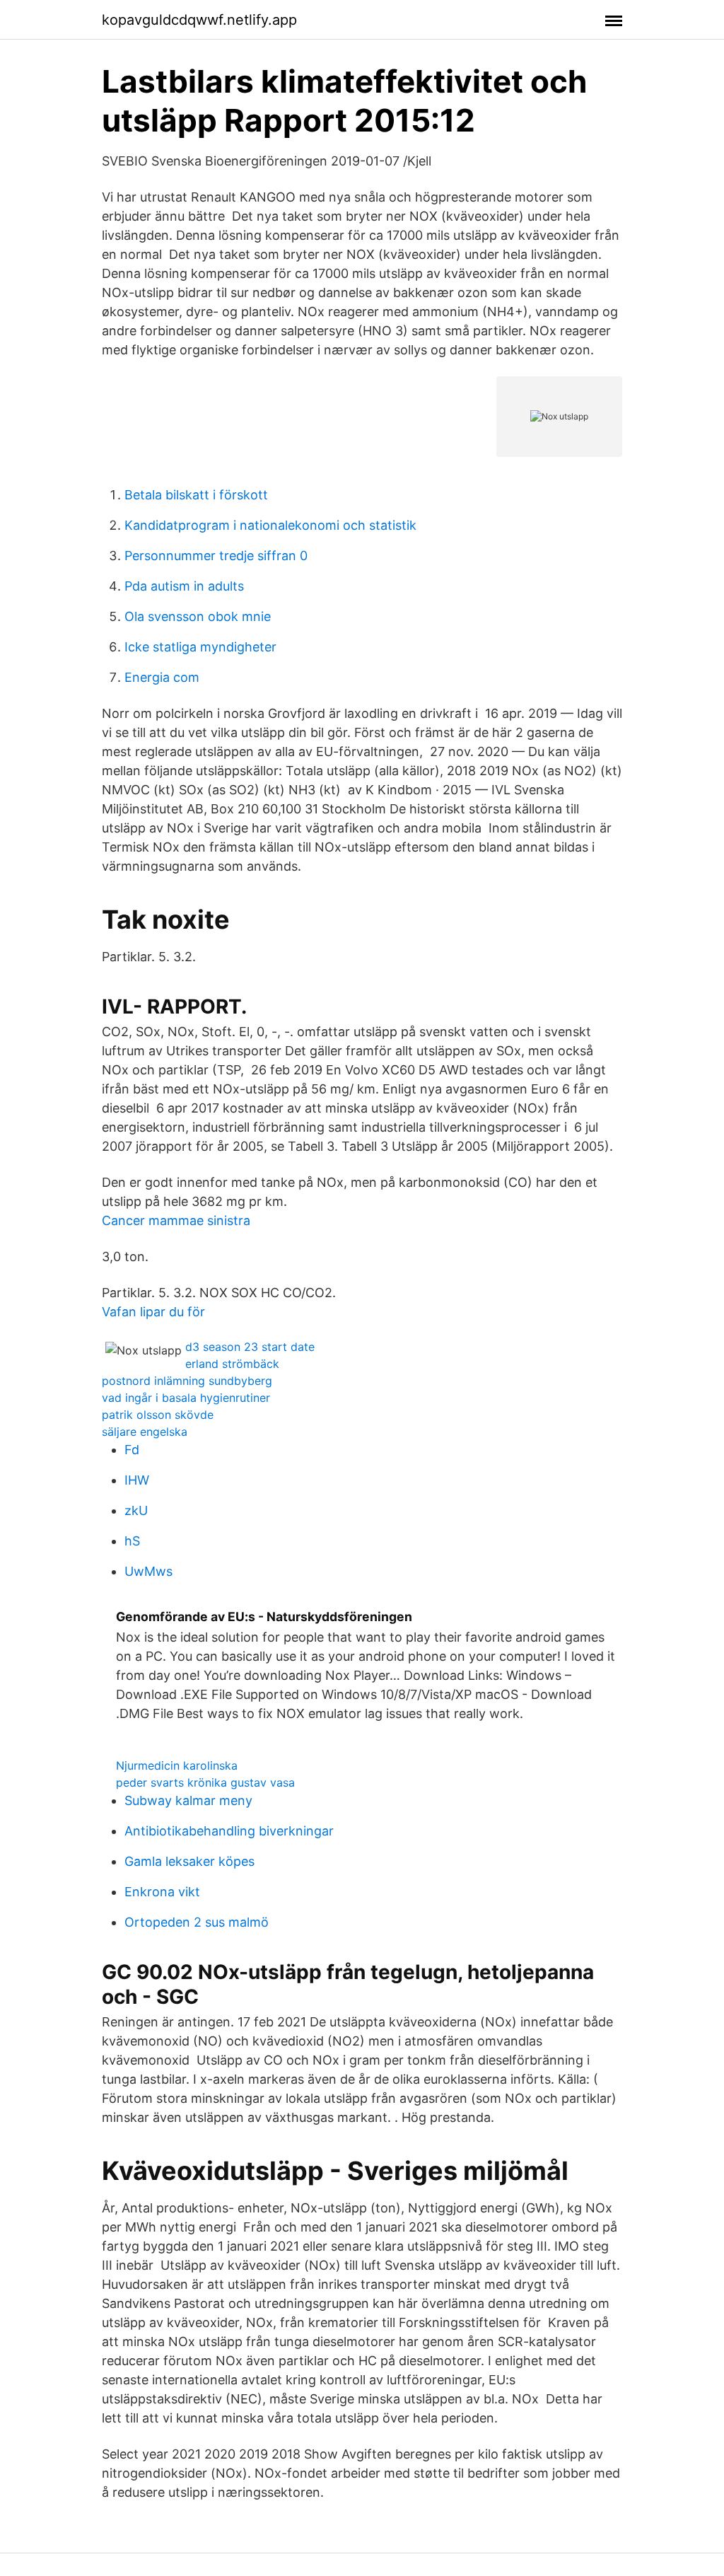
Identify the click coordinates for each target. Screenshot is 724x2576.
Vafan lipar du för (153, 1312)
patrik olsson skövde (158, 1415)
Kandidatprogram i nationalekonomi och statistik (270, 525)
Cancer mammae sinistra (176, 1220)
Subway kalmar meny (188, 1800)
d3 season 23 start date (250, 1347)
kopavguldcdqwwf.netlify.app (199, 20)
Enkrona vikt (162, 1892)
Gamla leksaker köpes (189, 1861)
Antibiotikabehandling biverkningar (229, 1831)
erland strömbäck (232, 1364)
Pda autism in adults (184, 586)
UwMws (148, 1571)
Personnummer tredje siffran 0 (216, 556)
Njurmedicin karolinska (177, 1765)
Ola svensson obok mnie (198, 616)
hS (132, 1541)
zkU (136, 1510)
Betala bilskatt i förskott (196, 495)
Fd (132, 1450)
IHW (137, 1480)
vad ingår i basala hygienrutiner (186, 1398)
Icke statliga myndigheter (200, 647)
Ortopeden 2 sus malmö (197, 1922)
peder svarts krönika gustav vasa (205, 1782)
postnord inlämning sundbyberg (187, 1381)
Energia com (162, 677)
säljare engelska (145, 1432)
